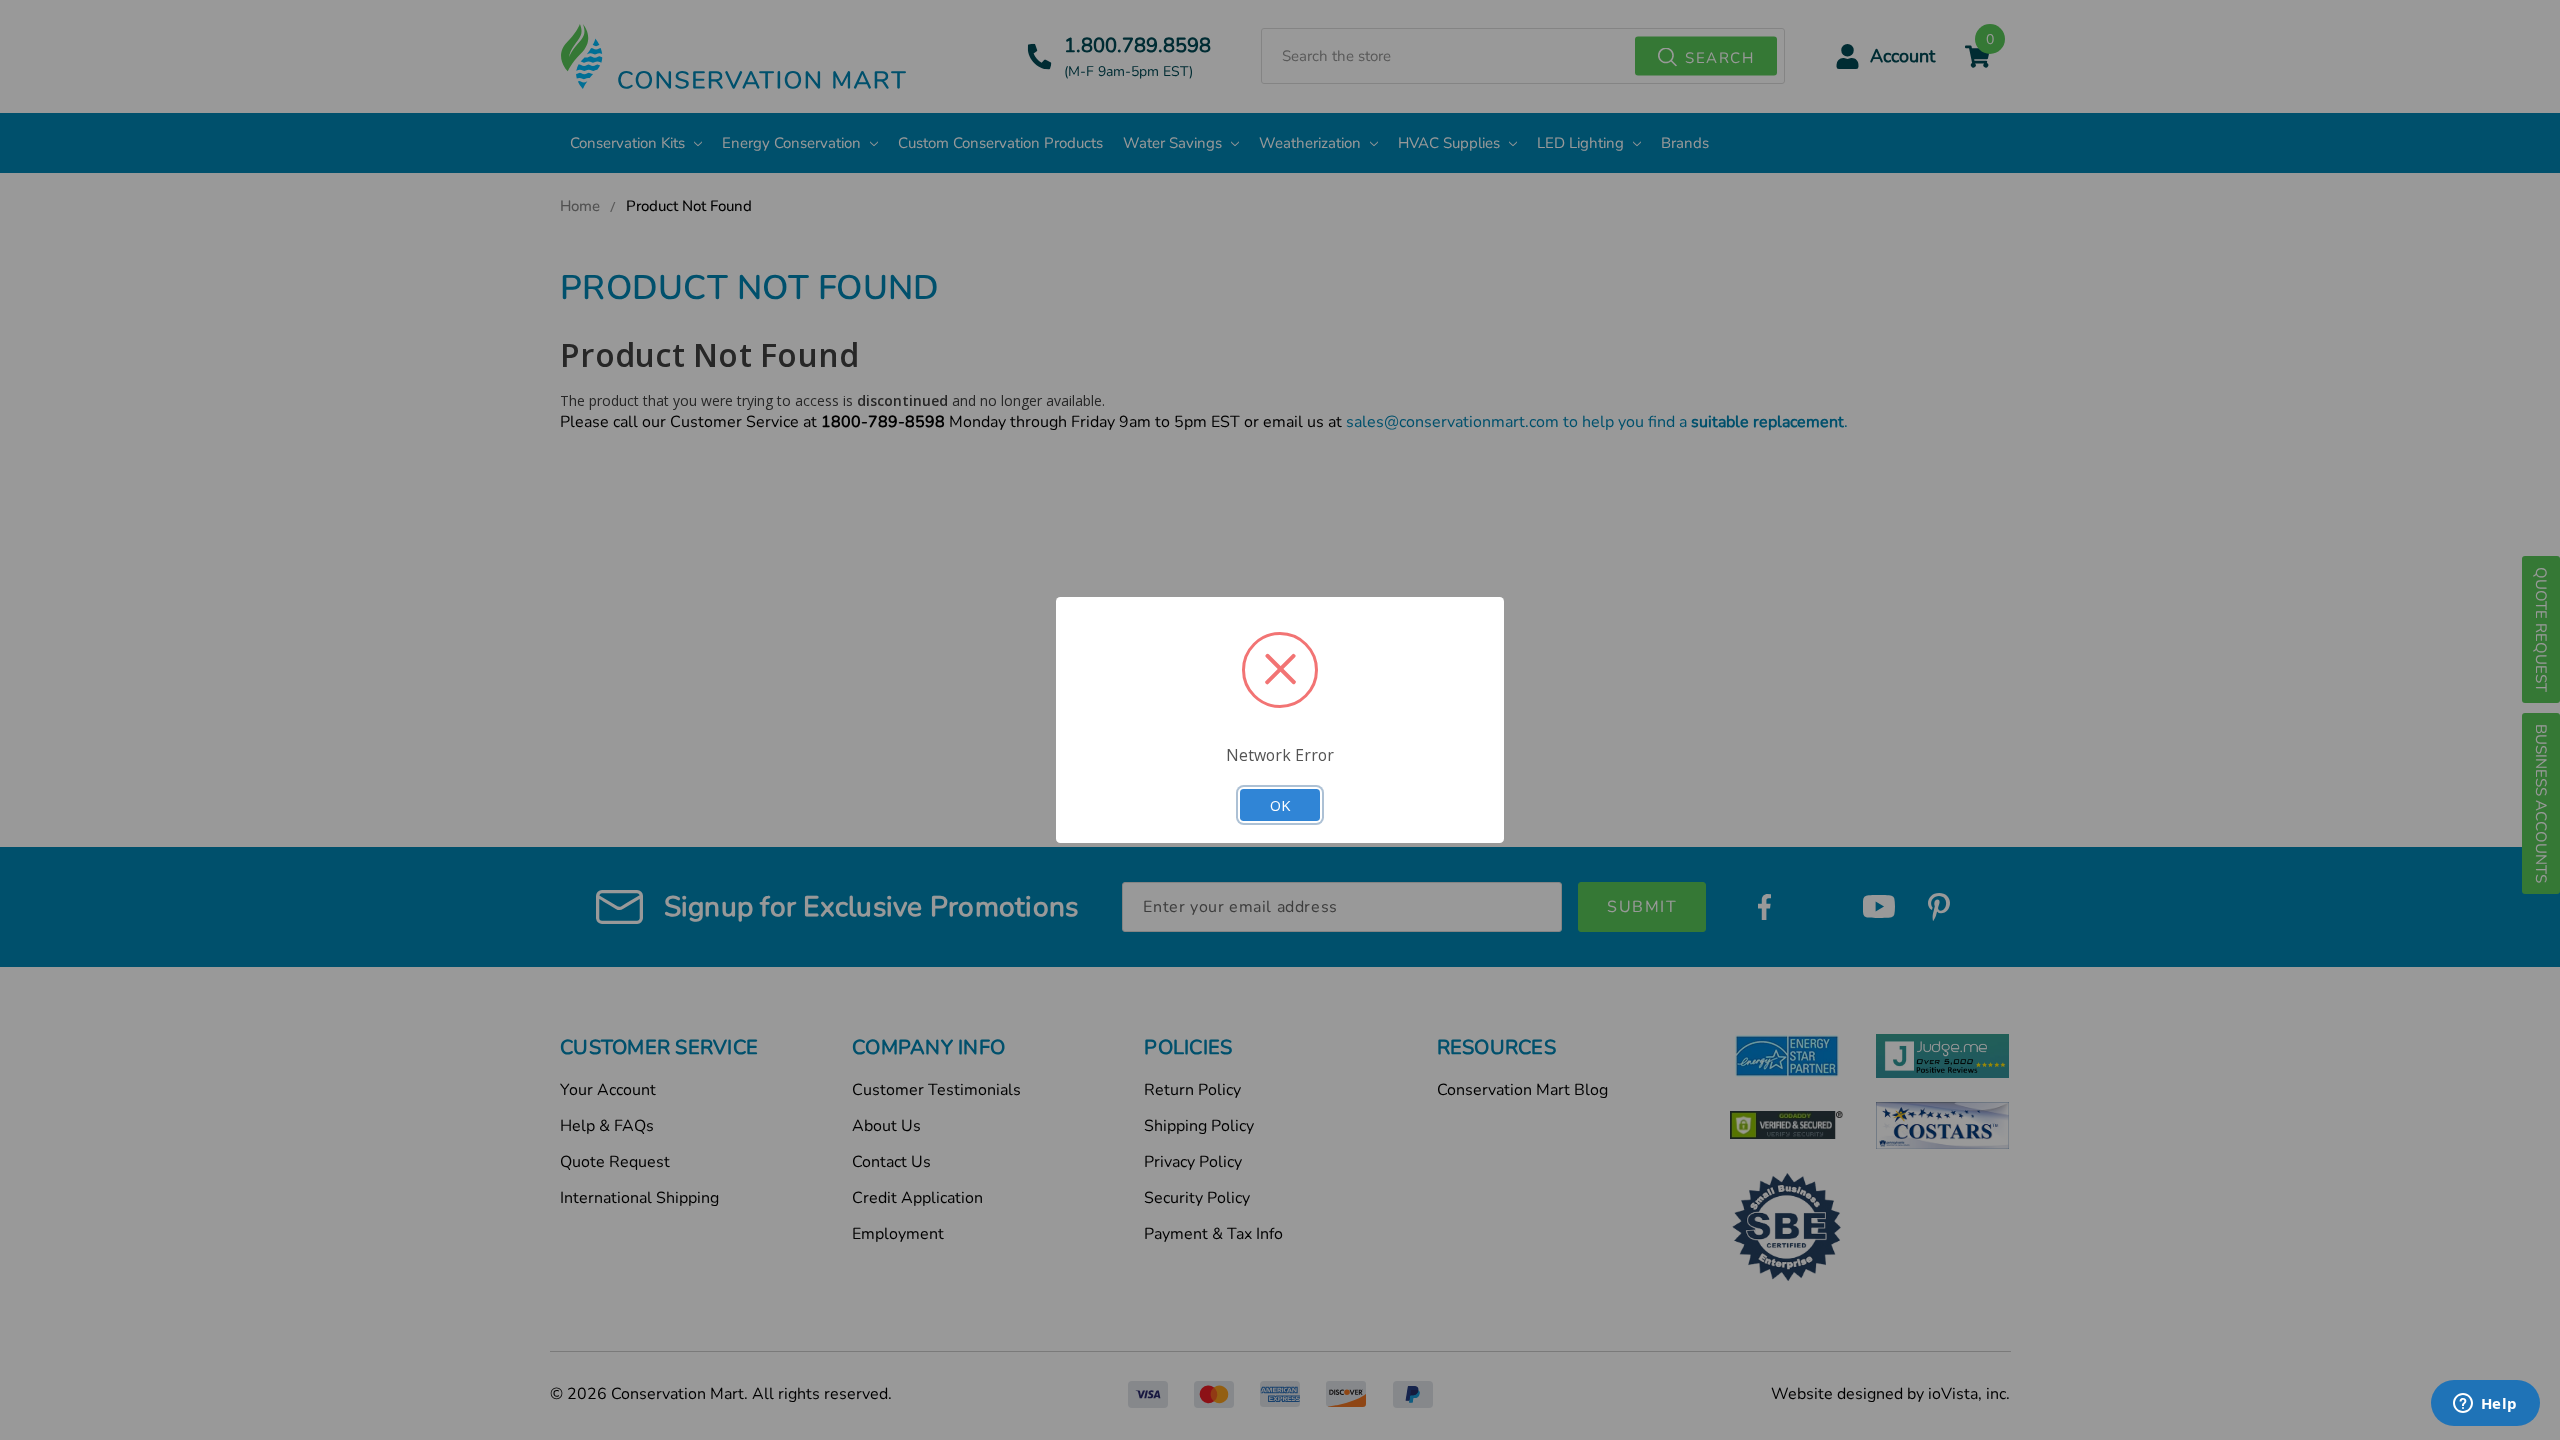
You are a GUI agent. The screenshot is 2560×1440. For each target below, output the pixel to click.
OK (1280, 805)
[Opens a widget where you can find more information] (2485, 1405)
